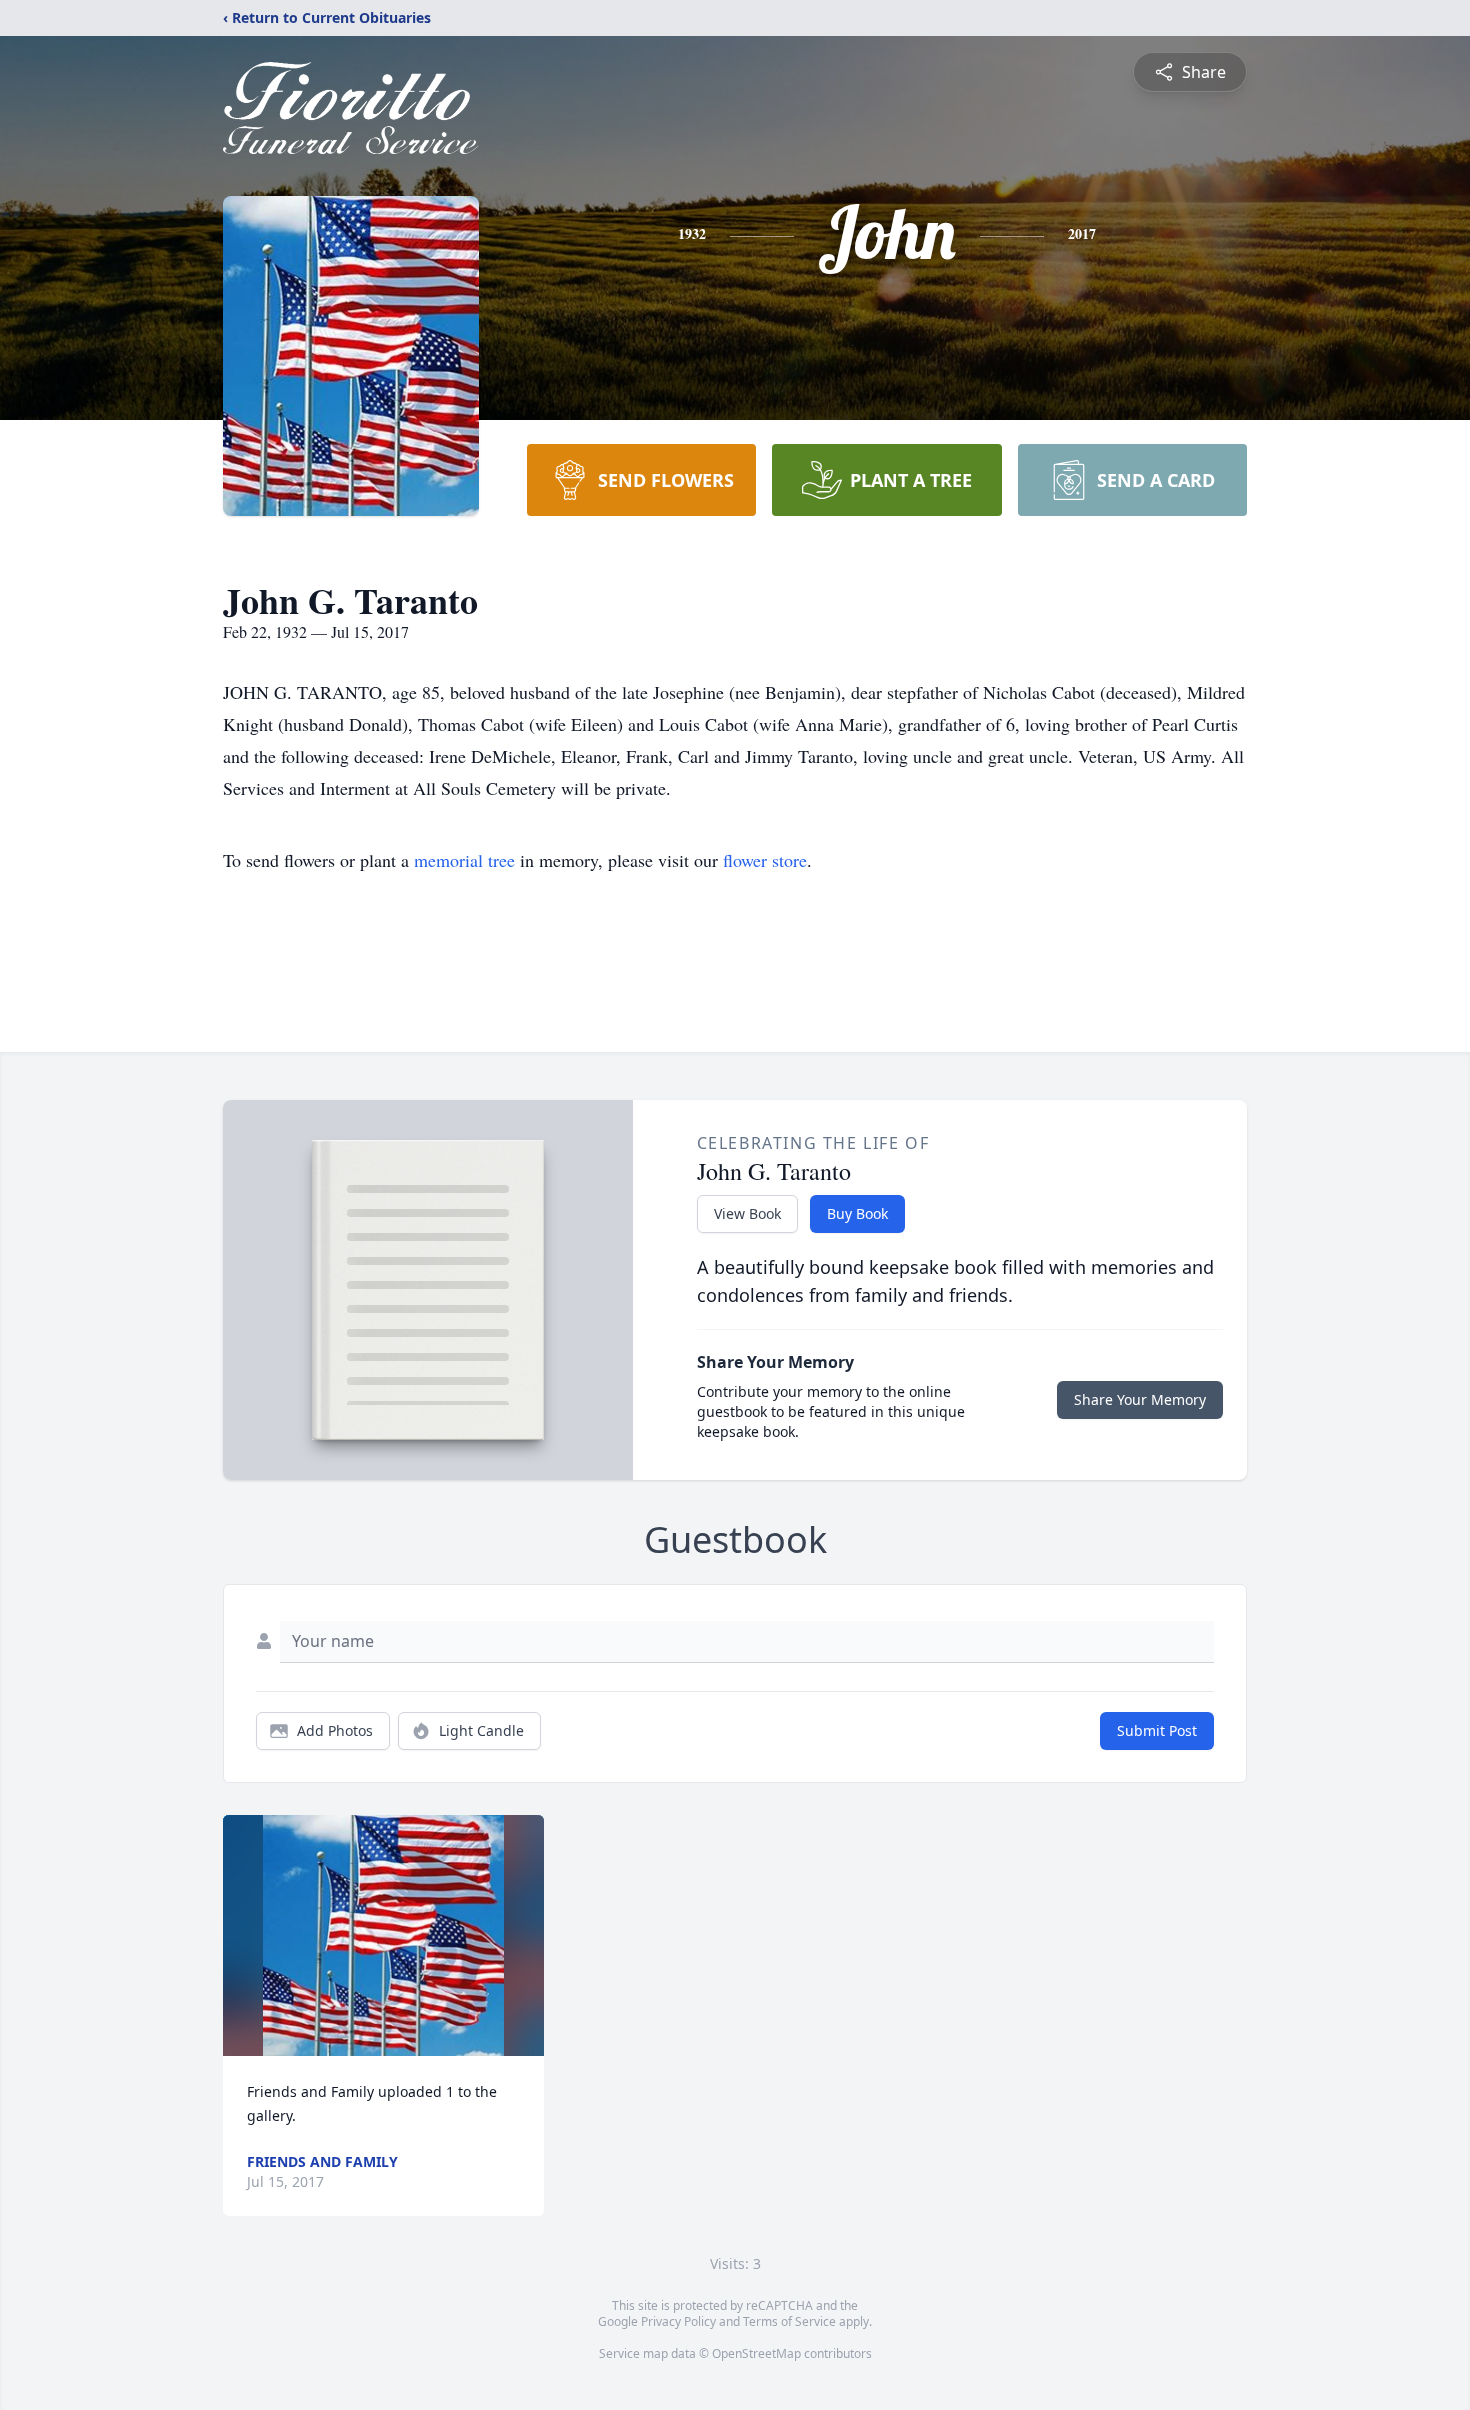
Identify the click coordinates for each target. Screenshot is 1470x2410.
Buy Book (857, 1213)
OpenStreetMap (756, 2353)
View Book (747, 1213)
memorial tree (464, 860)
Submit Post (1157, 1730)
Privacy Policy (678, 2321)
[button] (383, 1935)
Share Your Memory (1140, 1399)
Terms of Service (789, 2321)
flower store (765, 860)
